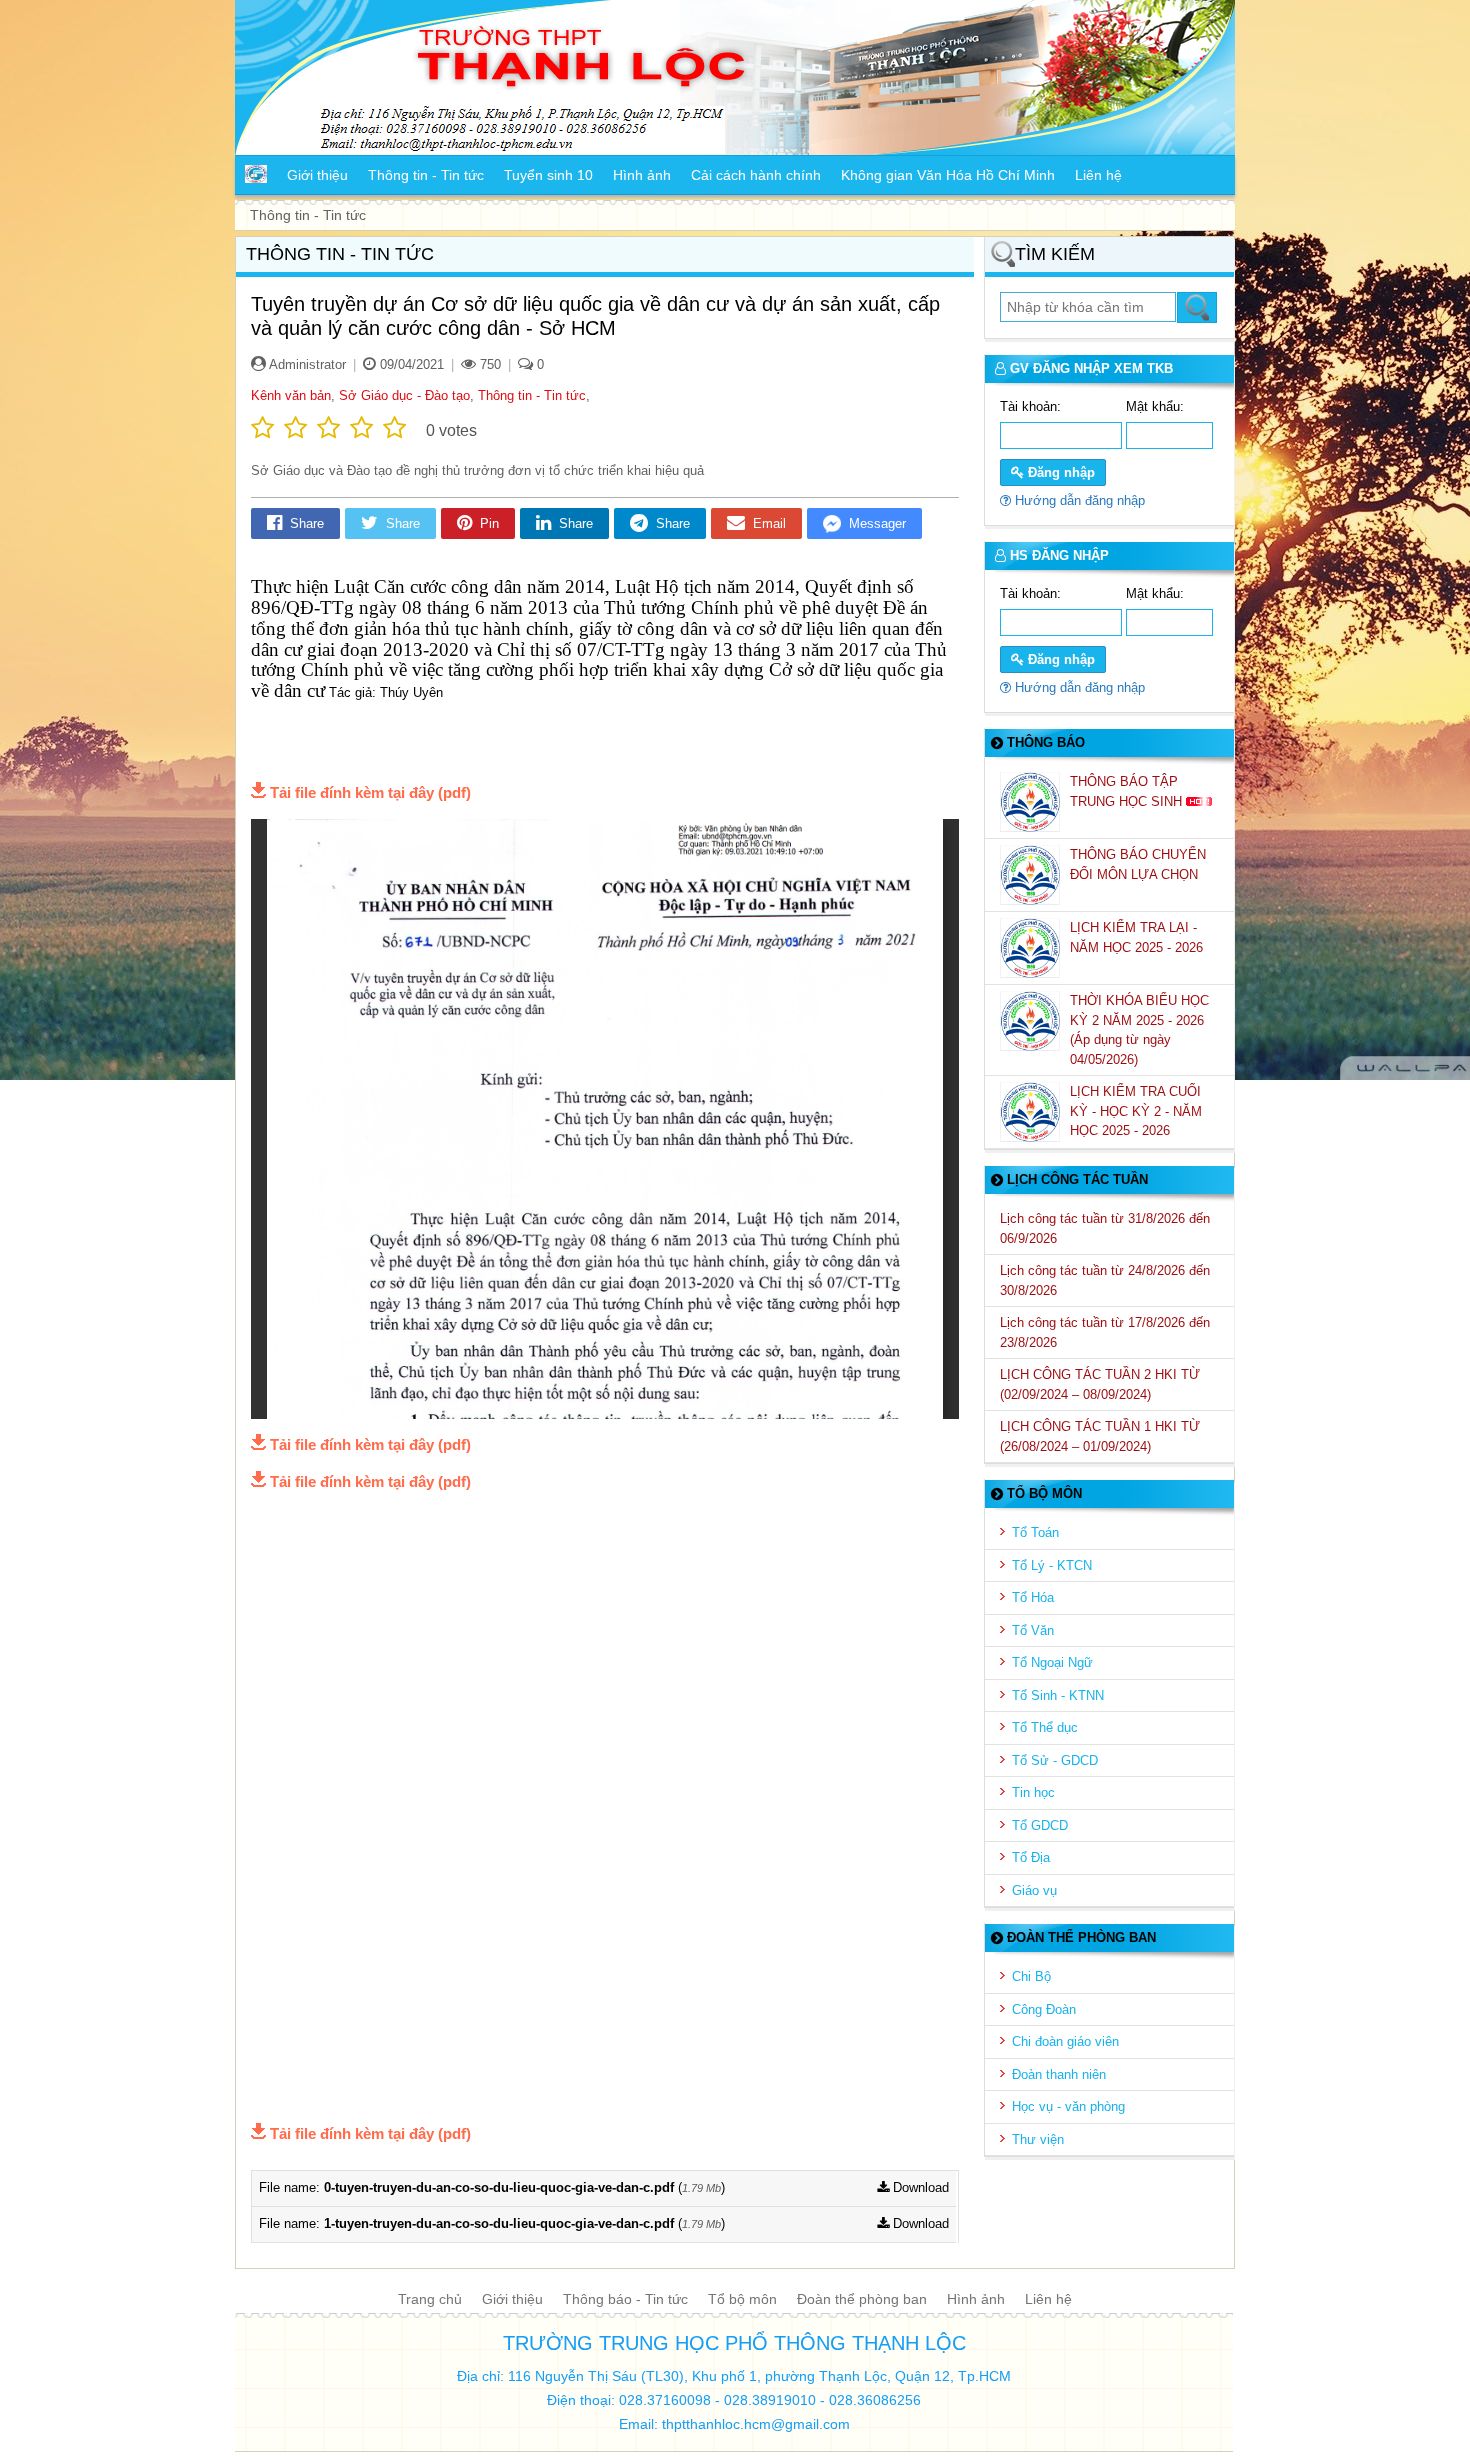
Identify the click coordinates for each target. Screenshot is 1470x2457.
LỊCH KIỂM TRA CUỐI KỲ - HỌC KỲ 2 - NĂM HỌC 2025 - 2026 (1136, 1111)
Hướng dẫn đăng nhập (1078, 500)
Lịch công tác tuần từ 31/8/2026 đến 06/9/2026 (1105, 1228)
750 (488, 364)
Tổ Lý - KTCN (1052, 1565)
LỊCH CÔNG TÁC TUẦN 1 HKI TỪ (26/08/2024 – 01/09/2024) (1100, 1436)
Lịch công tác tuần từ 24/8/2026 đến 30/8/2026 (1105, 1280)
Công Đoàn (1044, 2009)
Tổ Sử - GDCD (1055, 1760)
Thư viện (1038, 2139)
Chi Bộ (1031, 1976)
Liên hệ (1048, 2299)
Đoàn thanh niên (1059, 2074)
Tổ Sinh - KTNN (1058, 1695)
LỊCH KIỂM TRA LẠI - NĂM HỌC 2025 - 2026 (1138, 937)
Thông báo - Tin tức (625, 2299)
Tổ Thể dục (1045, 1727)
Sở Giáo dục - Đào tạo (404, 395)
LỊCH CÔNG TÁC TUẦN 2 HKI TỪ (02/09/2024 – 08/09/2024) (1100, 1384)
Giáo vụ (1034, 1890)
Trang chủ (430, 2299)
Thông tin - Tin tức (532, 395)
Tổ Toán (1035, 1532)
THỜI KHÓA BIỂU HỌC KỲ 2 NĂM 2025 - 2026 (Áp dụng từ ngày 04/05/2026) (1139, 1030)
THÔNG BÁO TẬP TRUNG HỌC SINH (1128, 791)
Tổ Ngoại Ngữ (1052, 1662)
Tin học (1033, 1792)
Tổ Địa (1031, 1857)
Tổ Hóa (1033, 1597)
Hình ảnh (976, 2299)
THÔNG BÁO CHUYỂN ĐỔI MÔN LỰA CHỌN (1138, 864)
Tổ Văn (1033, 1630)
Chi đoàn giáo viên (1065, 2041)
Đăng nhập (1059, 472)
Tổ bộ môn (742, 2299)
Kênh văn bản (291, 395)
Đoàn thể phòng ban (862, 2299)
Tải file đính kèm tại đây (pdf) (370, 792)
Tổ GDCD (1040, 1825)
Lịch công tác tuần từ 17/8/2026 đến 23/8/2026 (1105, 1332)
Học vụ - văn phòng (1068, 2106)
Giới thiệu (512, 2299)
